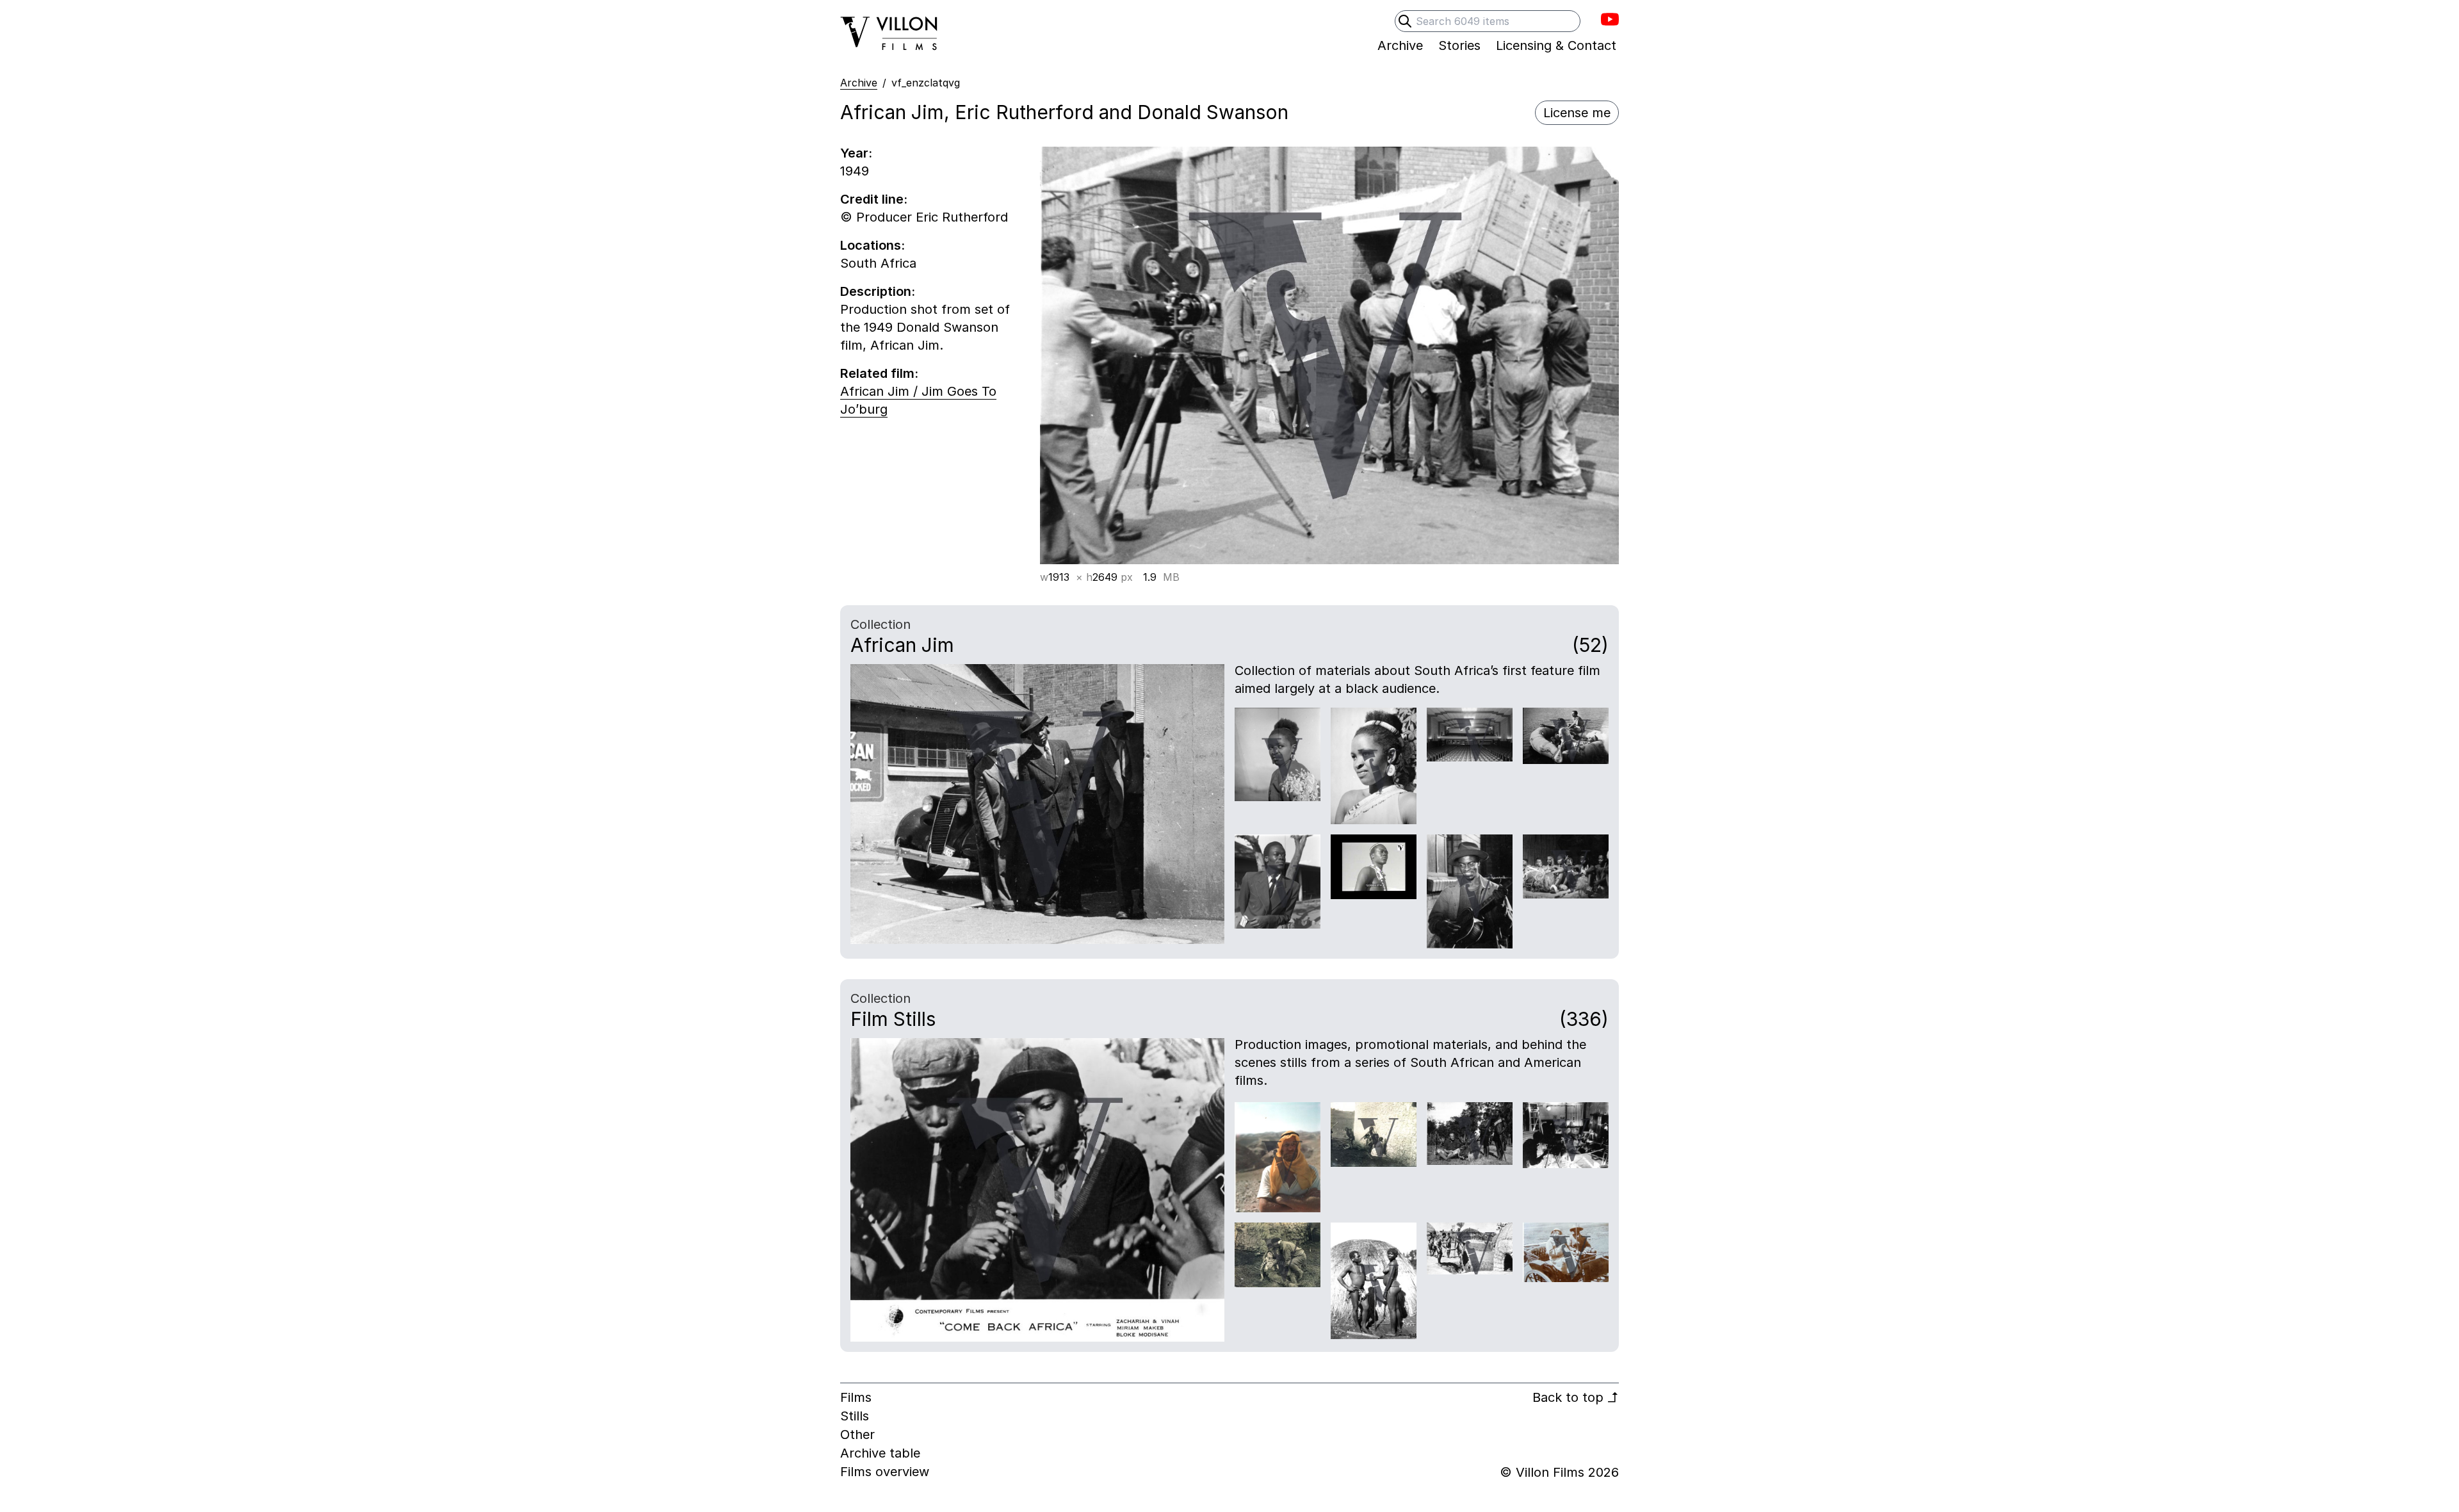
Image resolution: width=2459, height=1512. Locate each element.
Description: (878, 291)
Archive (859, 83)
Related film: (879, 373)
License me (1577, 113)
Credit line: (874, 199)
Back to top (1576, 1397)
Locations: (872, 245)
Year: (856, 153)
